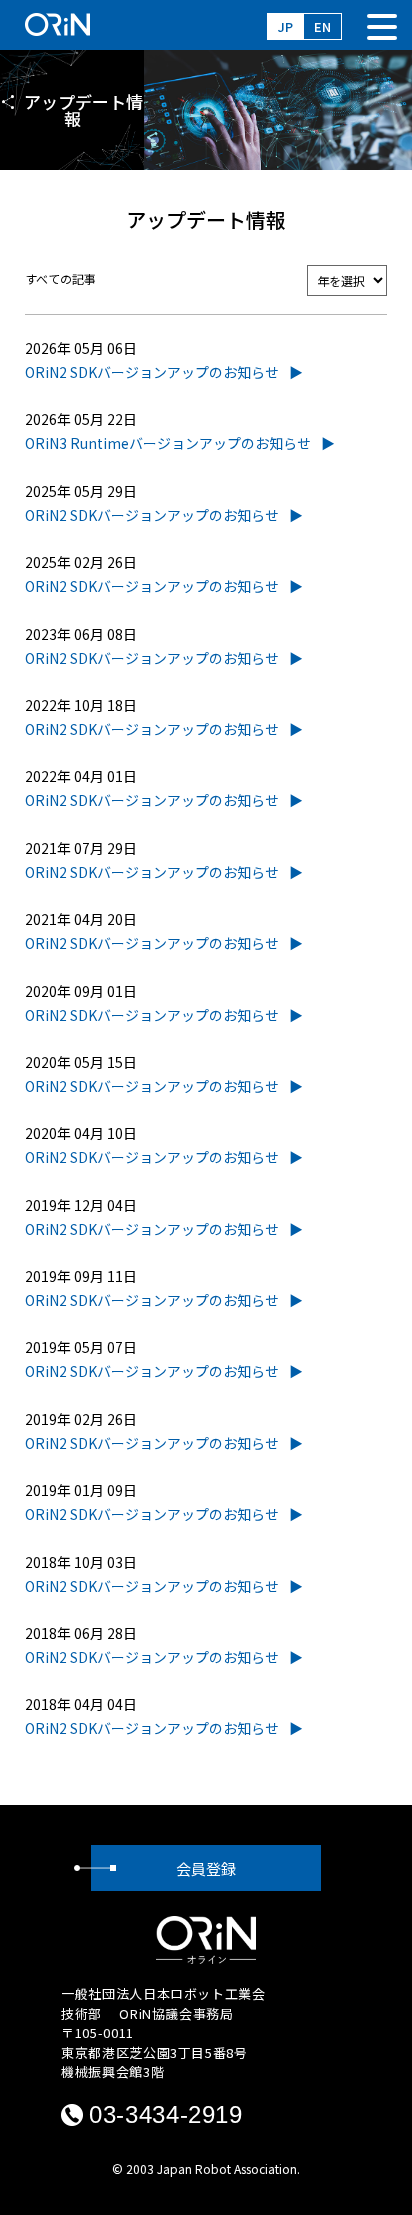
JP (285, 26)
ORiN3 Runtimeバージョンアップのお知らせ (168, 443)
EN (322, 26)
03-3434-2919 (166, 2114)
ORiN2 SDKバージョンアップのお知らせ (152, 372)
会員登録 (206, 1868)
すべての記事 (60, 278)
